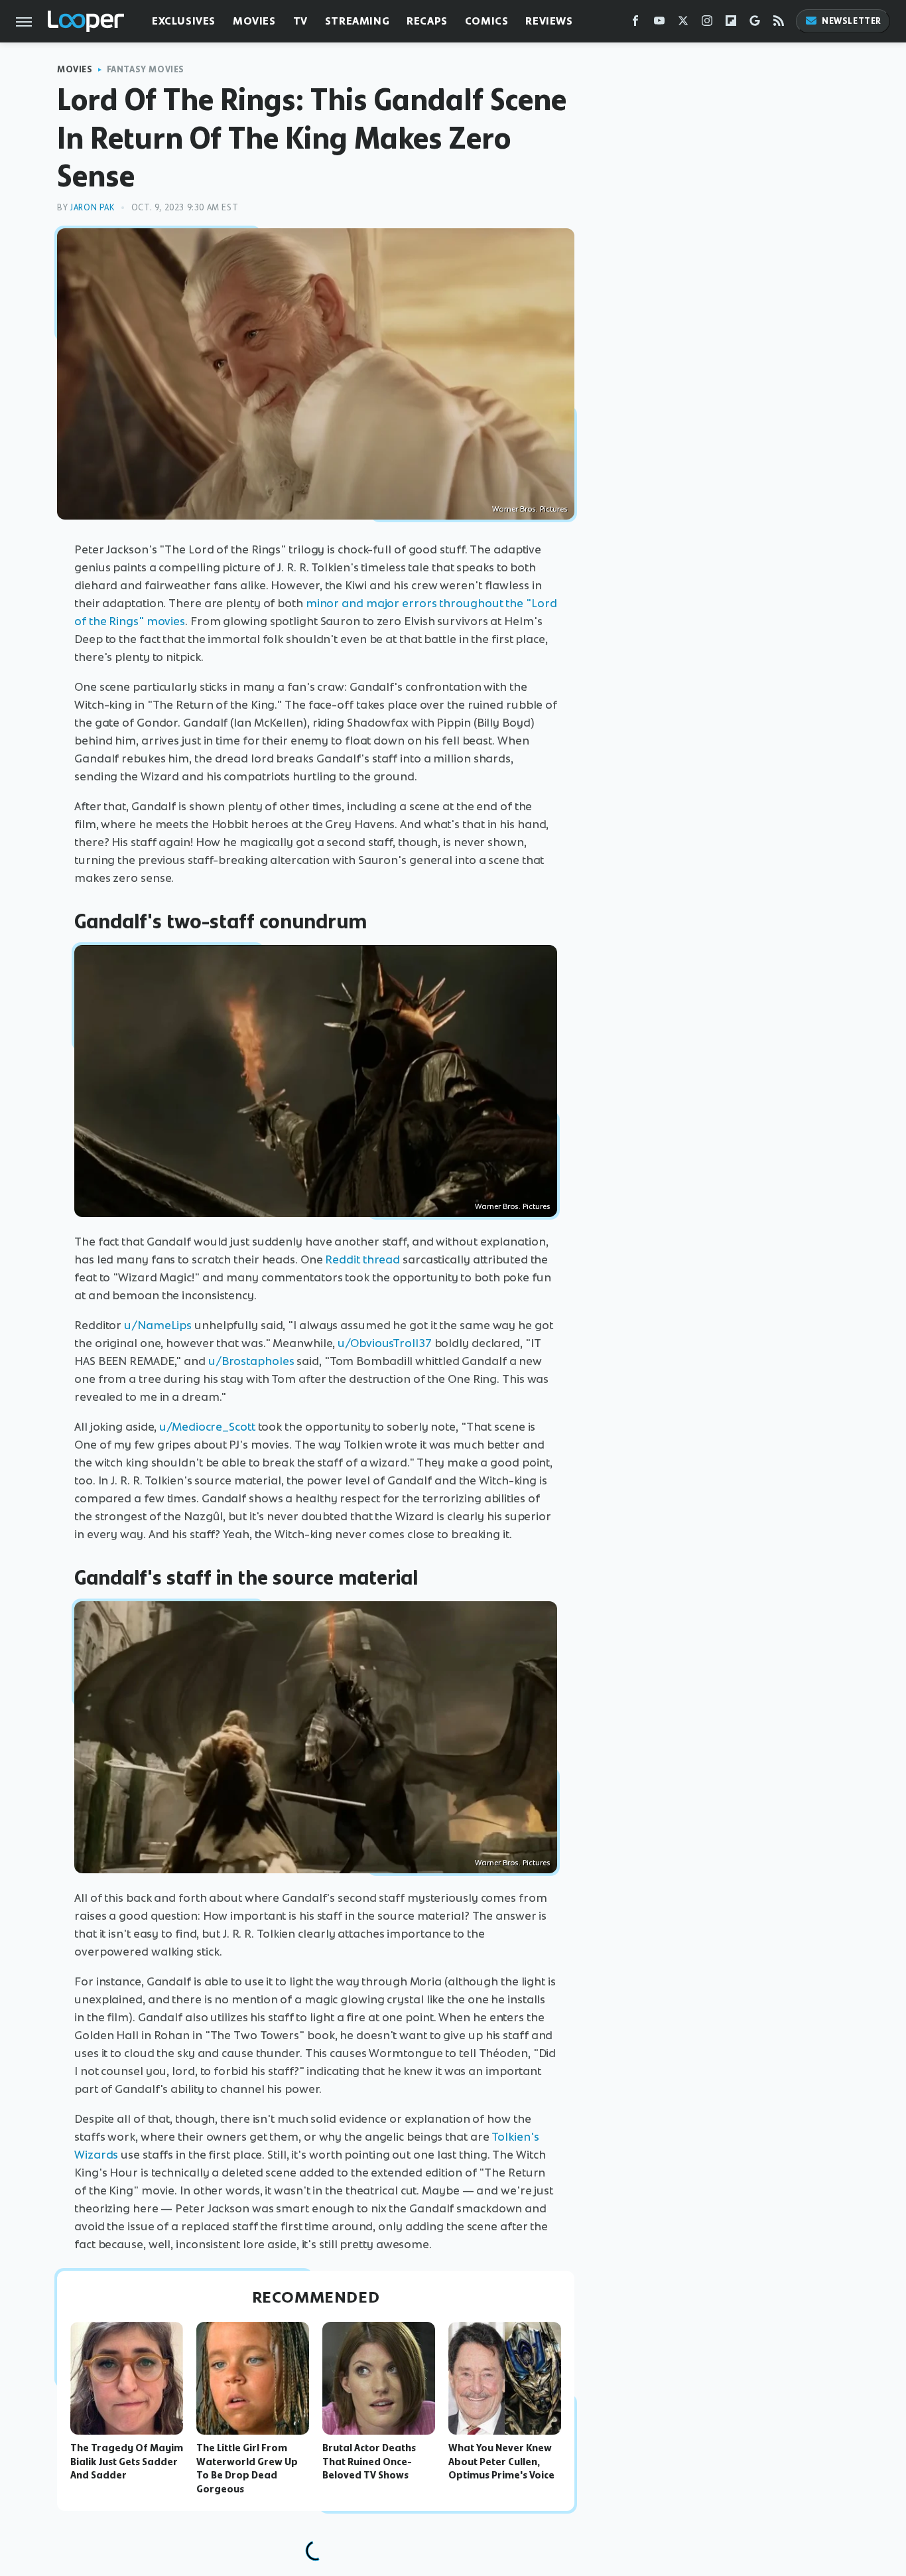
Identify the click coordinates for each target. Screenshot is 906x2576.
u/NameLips (158, 1325)
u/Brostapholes (251, 1361)
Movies (254, 21)
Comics (487, 21)
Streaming (357, 21)
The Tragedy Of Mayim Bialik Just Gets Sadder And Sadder (127, 2462)
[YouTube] (659, 24)
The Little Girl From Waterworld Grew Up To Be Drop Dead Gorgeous (247, 2469)
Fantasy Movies (146, 69)
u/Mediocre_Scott (207, 1427)
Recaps (427, 21)
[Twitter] (683, 24)
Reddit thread (362, 1259)
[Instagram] (707, 24)
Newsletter (852, 21)
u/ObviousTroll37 (384, 1343)
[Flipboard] (731, 24)
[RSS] (779, 24)
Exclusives (184, 21)
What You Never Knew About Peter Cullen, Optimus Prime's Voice (501, 2462)
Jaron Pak (92, 207)
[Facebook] (635, 24)
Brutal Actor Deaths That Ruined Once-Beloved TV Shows (369, 2462)
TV (300, 21)
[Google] (755, 24)
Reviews (549, 21)
